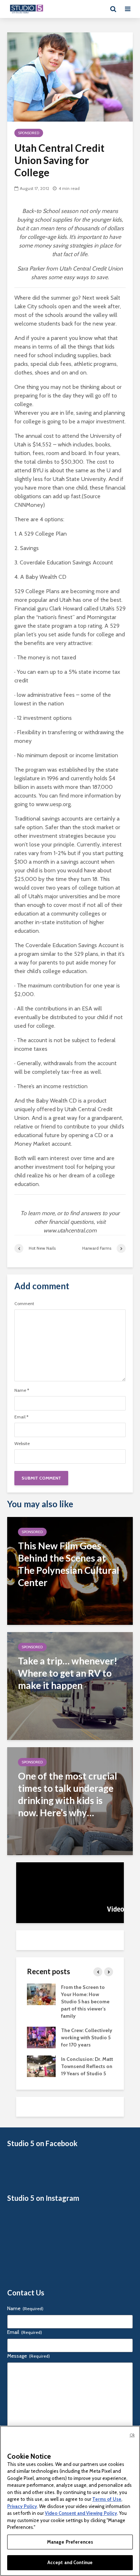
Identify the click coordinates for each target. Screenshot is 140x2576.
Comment (24, 1304)
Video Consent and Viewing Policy (81, 2513)
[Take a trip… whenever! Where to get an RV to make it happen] (70, 1685)
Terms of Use (107, 2499)
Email (21, 1417)
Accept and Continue (70, 2562)
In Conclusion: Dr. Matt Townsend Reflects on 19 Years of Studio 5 (87, 2066)
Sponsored (29, 133)
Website (22, 1444)
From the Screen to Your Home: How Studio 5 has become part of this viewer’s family (85, 2002)
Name (22, 1390)
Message (29, 2356)
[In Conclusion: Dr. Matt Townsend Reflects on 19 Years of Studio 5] (41, 2066)
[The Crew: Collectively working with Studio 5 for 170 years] (41, 2037)
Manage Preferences (70, 2542)
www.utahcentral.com (70, 1230)
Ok (132, 2435)
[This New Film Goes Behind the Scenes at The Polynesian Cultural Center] (70, 1570)
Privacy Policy (22, 2506)
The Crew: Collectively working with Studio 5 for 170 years (87, 2037)
